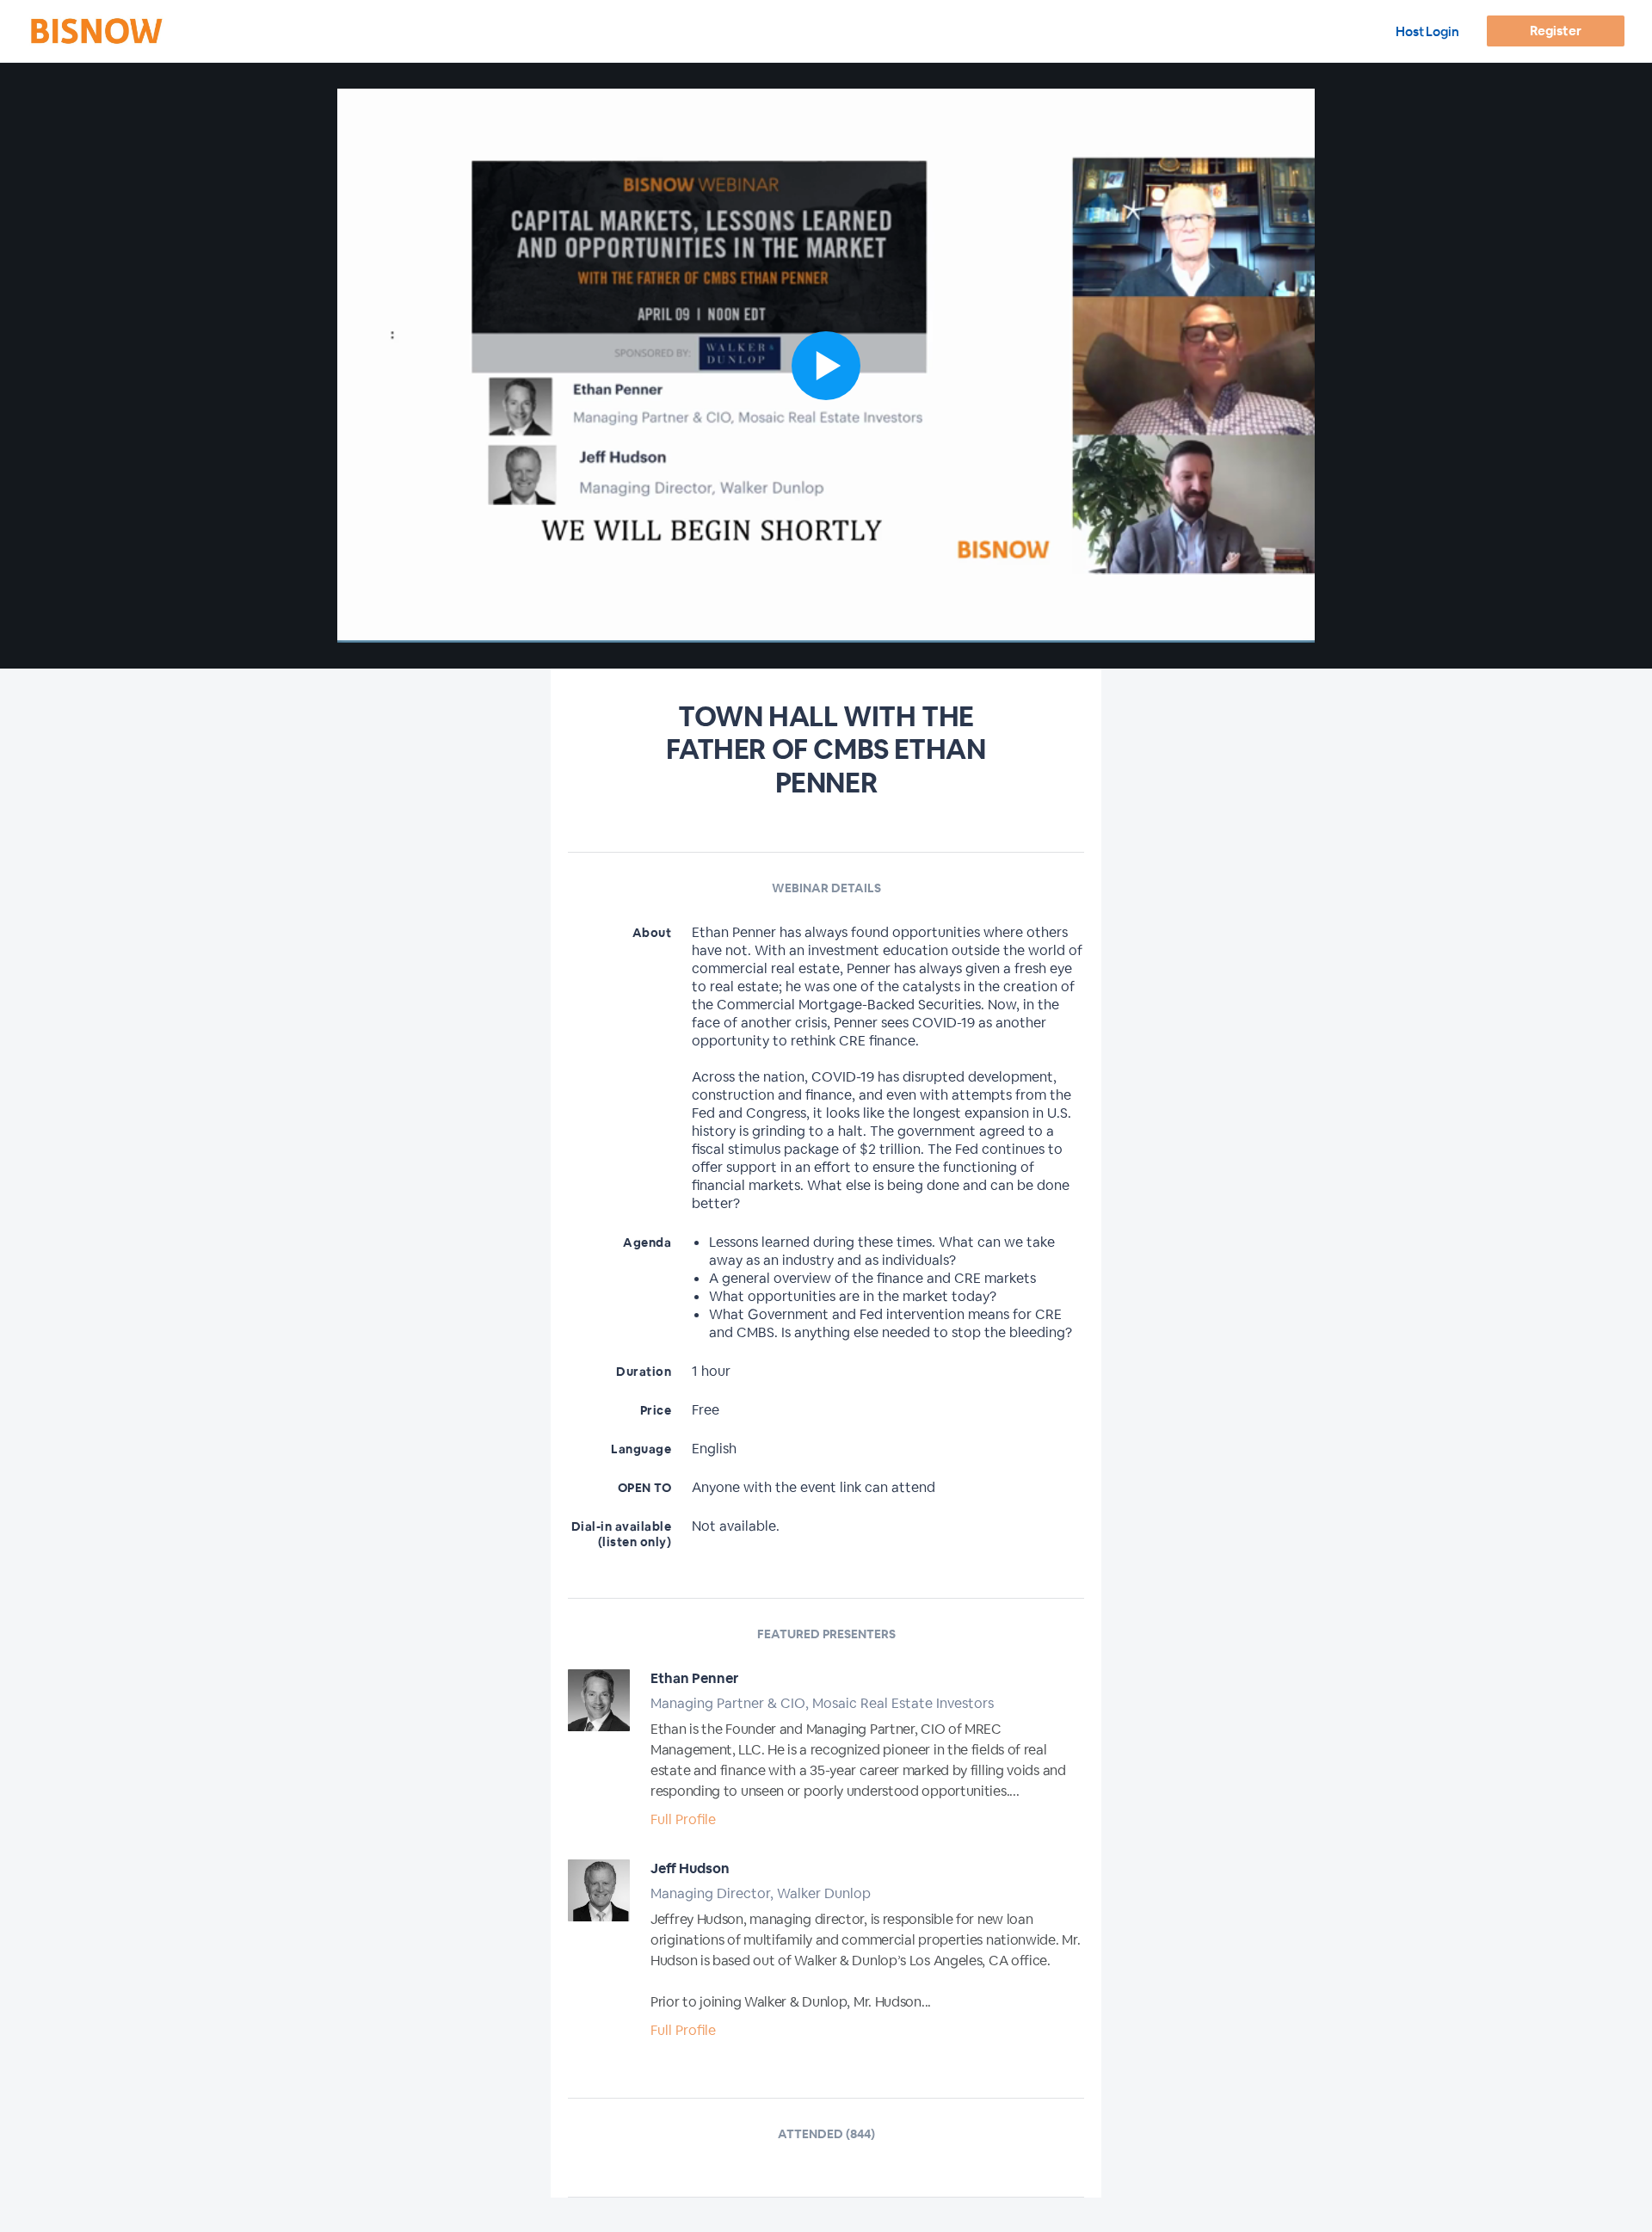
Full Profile (683, 1819)
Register (1555, 31)
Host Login (1427, 31)
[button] (826, 366)
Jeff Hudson (690, 1868)
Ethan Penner (694, 1678)
